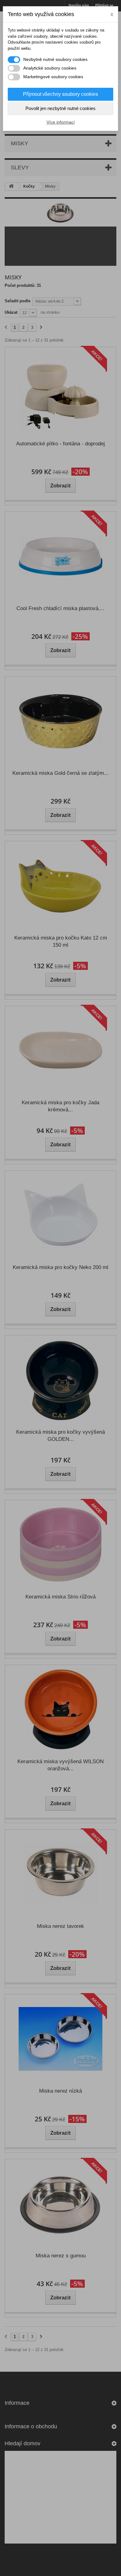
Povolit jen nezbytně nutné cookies (60, 108)
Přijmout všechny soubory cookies (60, 94)
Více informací (61, 122)
